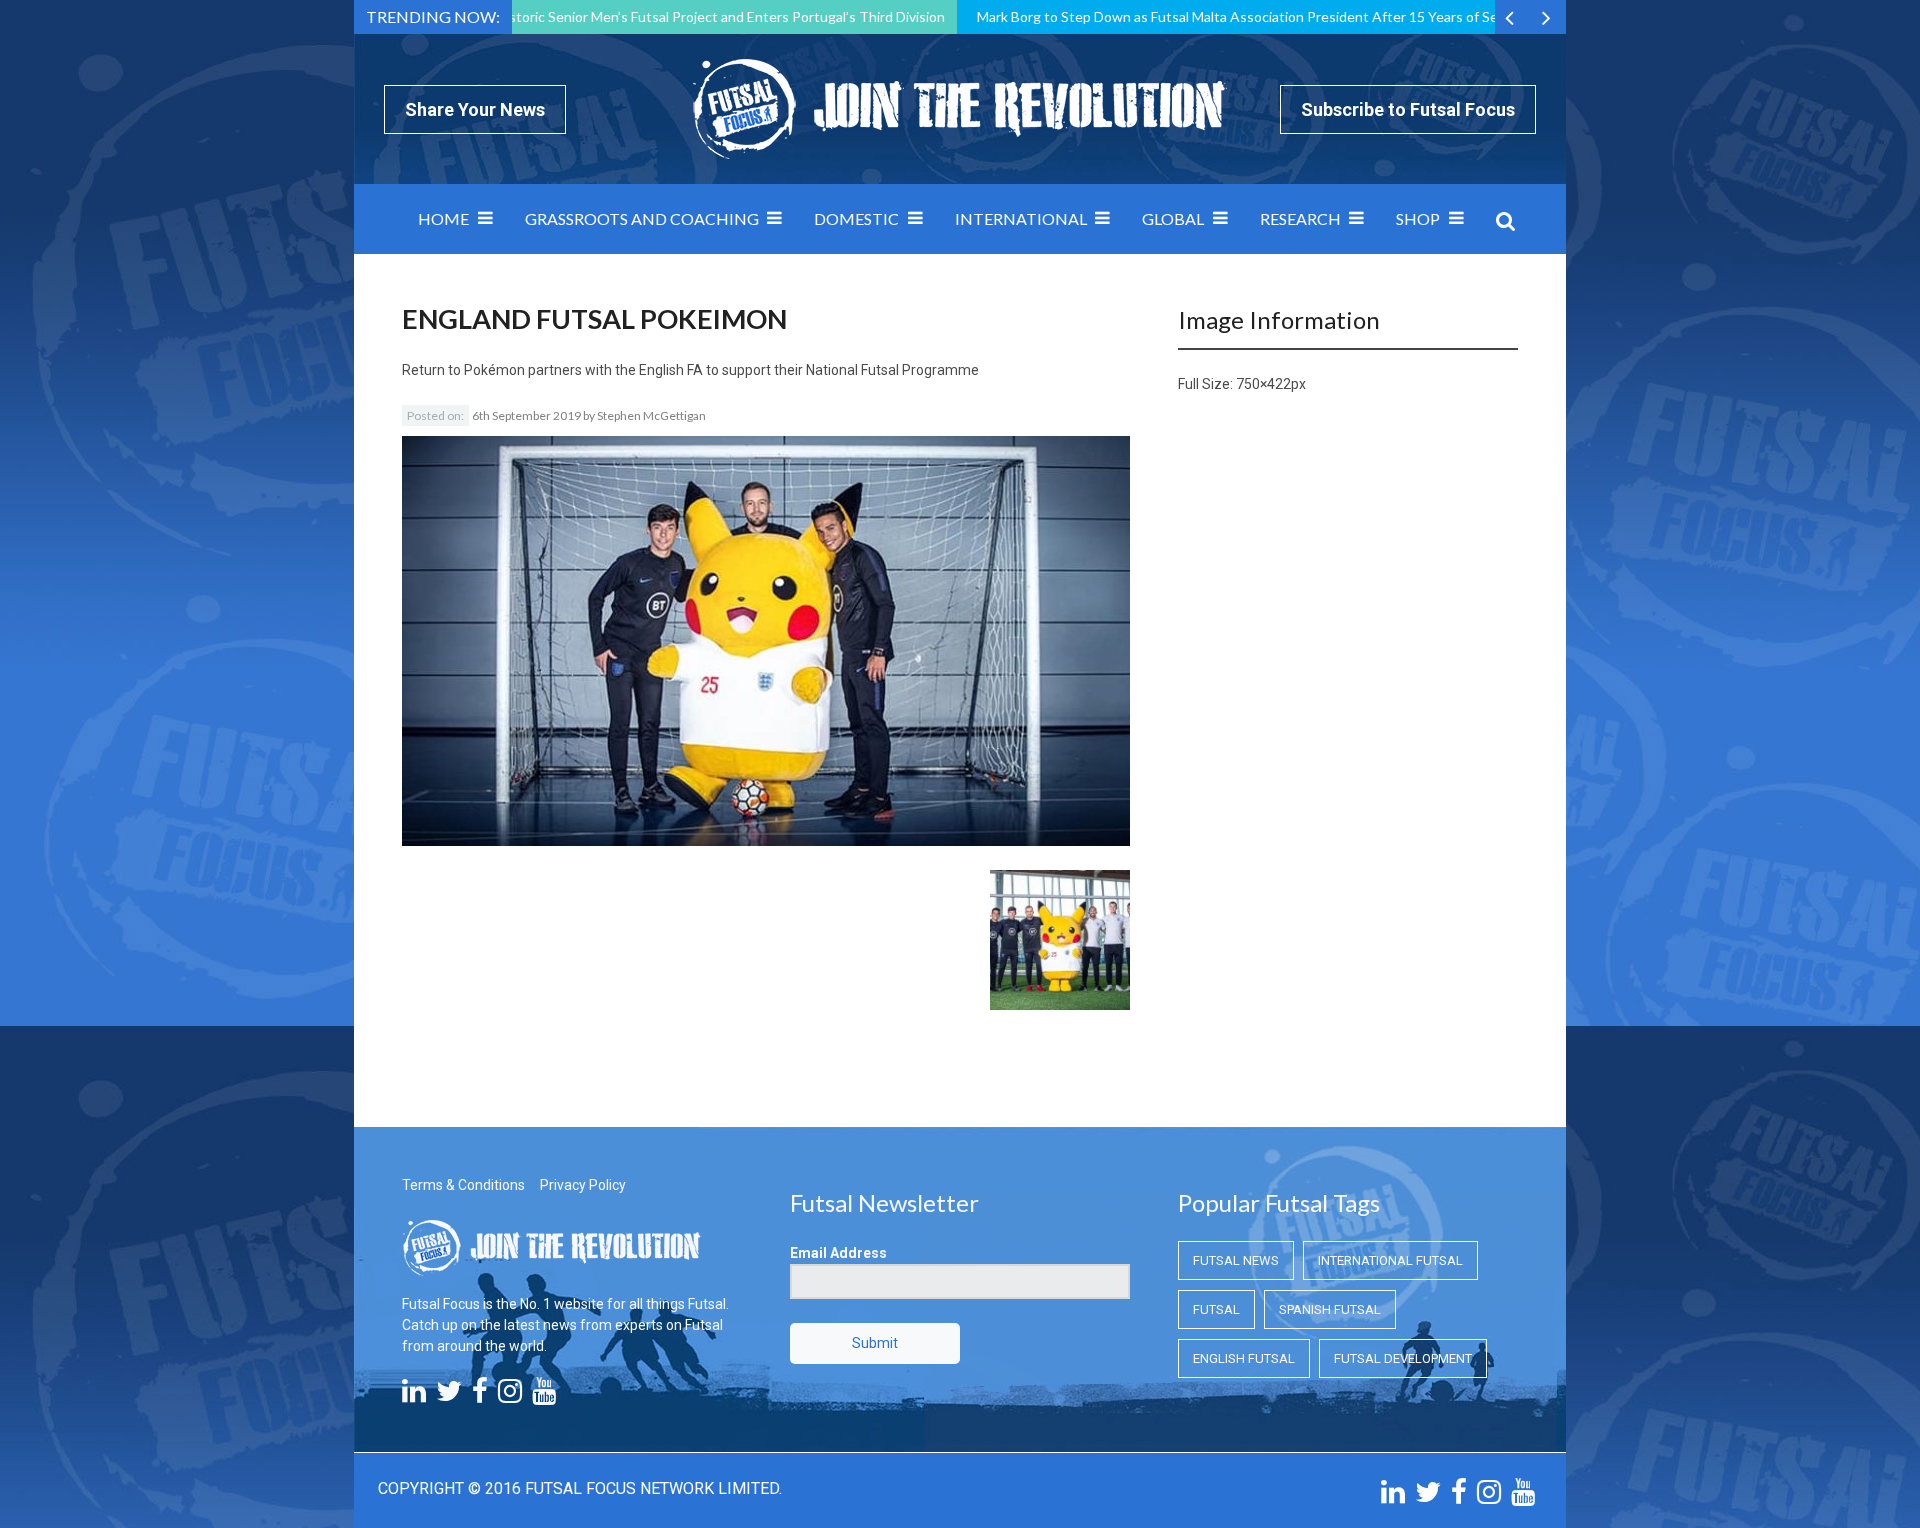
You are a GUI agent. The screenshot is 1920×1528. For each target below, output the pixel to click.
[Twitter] (449, 1396)
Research (1300, 218)
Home (443, 218)
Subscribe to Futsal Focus (1408, 109)
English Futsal (1244, 1358)
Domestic (856, 218)
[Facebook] (480, 1396)
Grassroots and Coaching (642, 218)
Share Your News (475, 109)
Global (1173, 218)
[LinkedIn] (414, 1396)
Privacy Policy (583, 1185)
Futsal (1216, 1309)
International (1021, 218)
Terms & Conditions (463, 1185)
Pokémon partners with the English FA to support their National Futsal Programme (721, 370)
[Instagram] (510, 1396)
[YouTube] (544, 1396)
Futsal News (1236, 1260)
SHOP (1418, 218)
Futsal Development (1403, 1358)
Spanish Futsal (1330, 1309)
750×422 (1263, 384)
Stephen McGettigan (651, 415)
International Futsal (1390, 1260)
